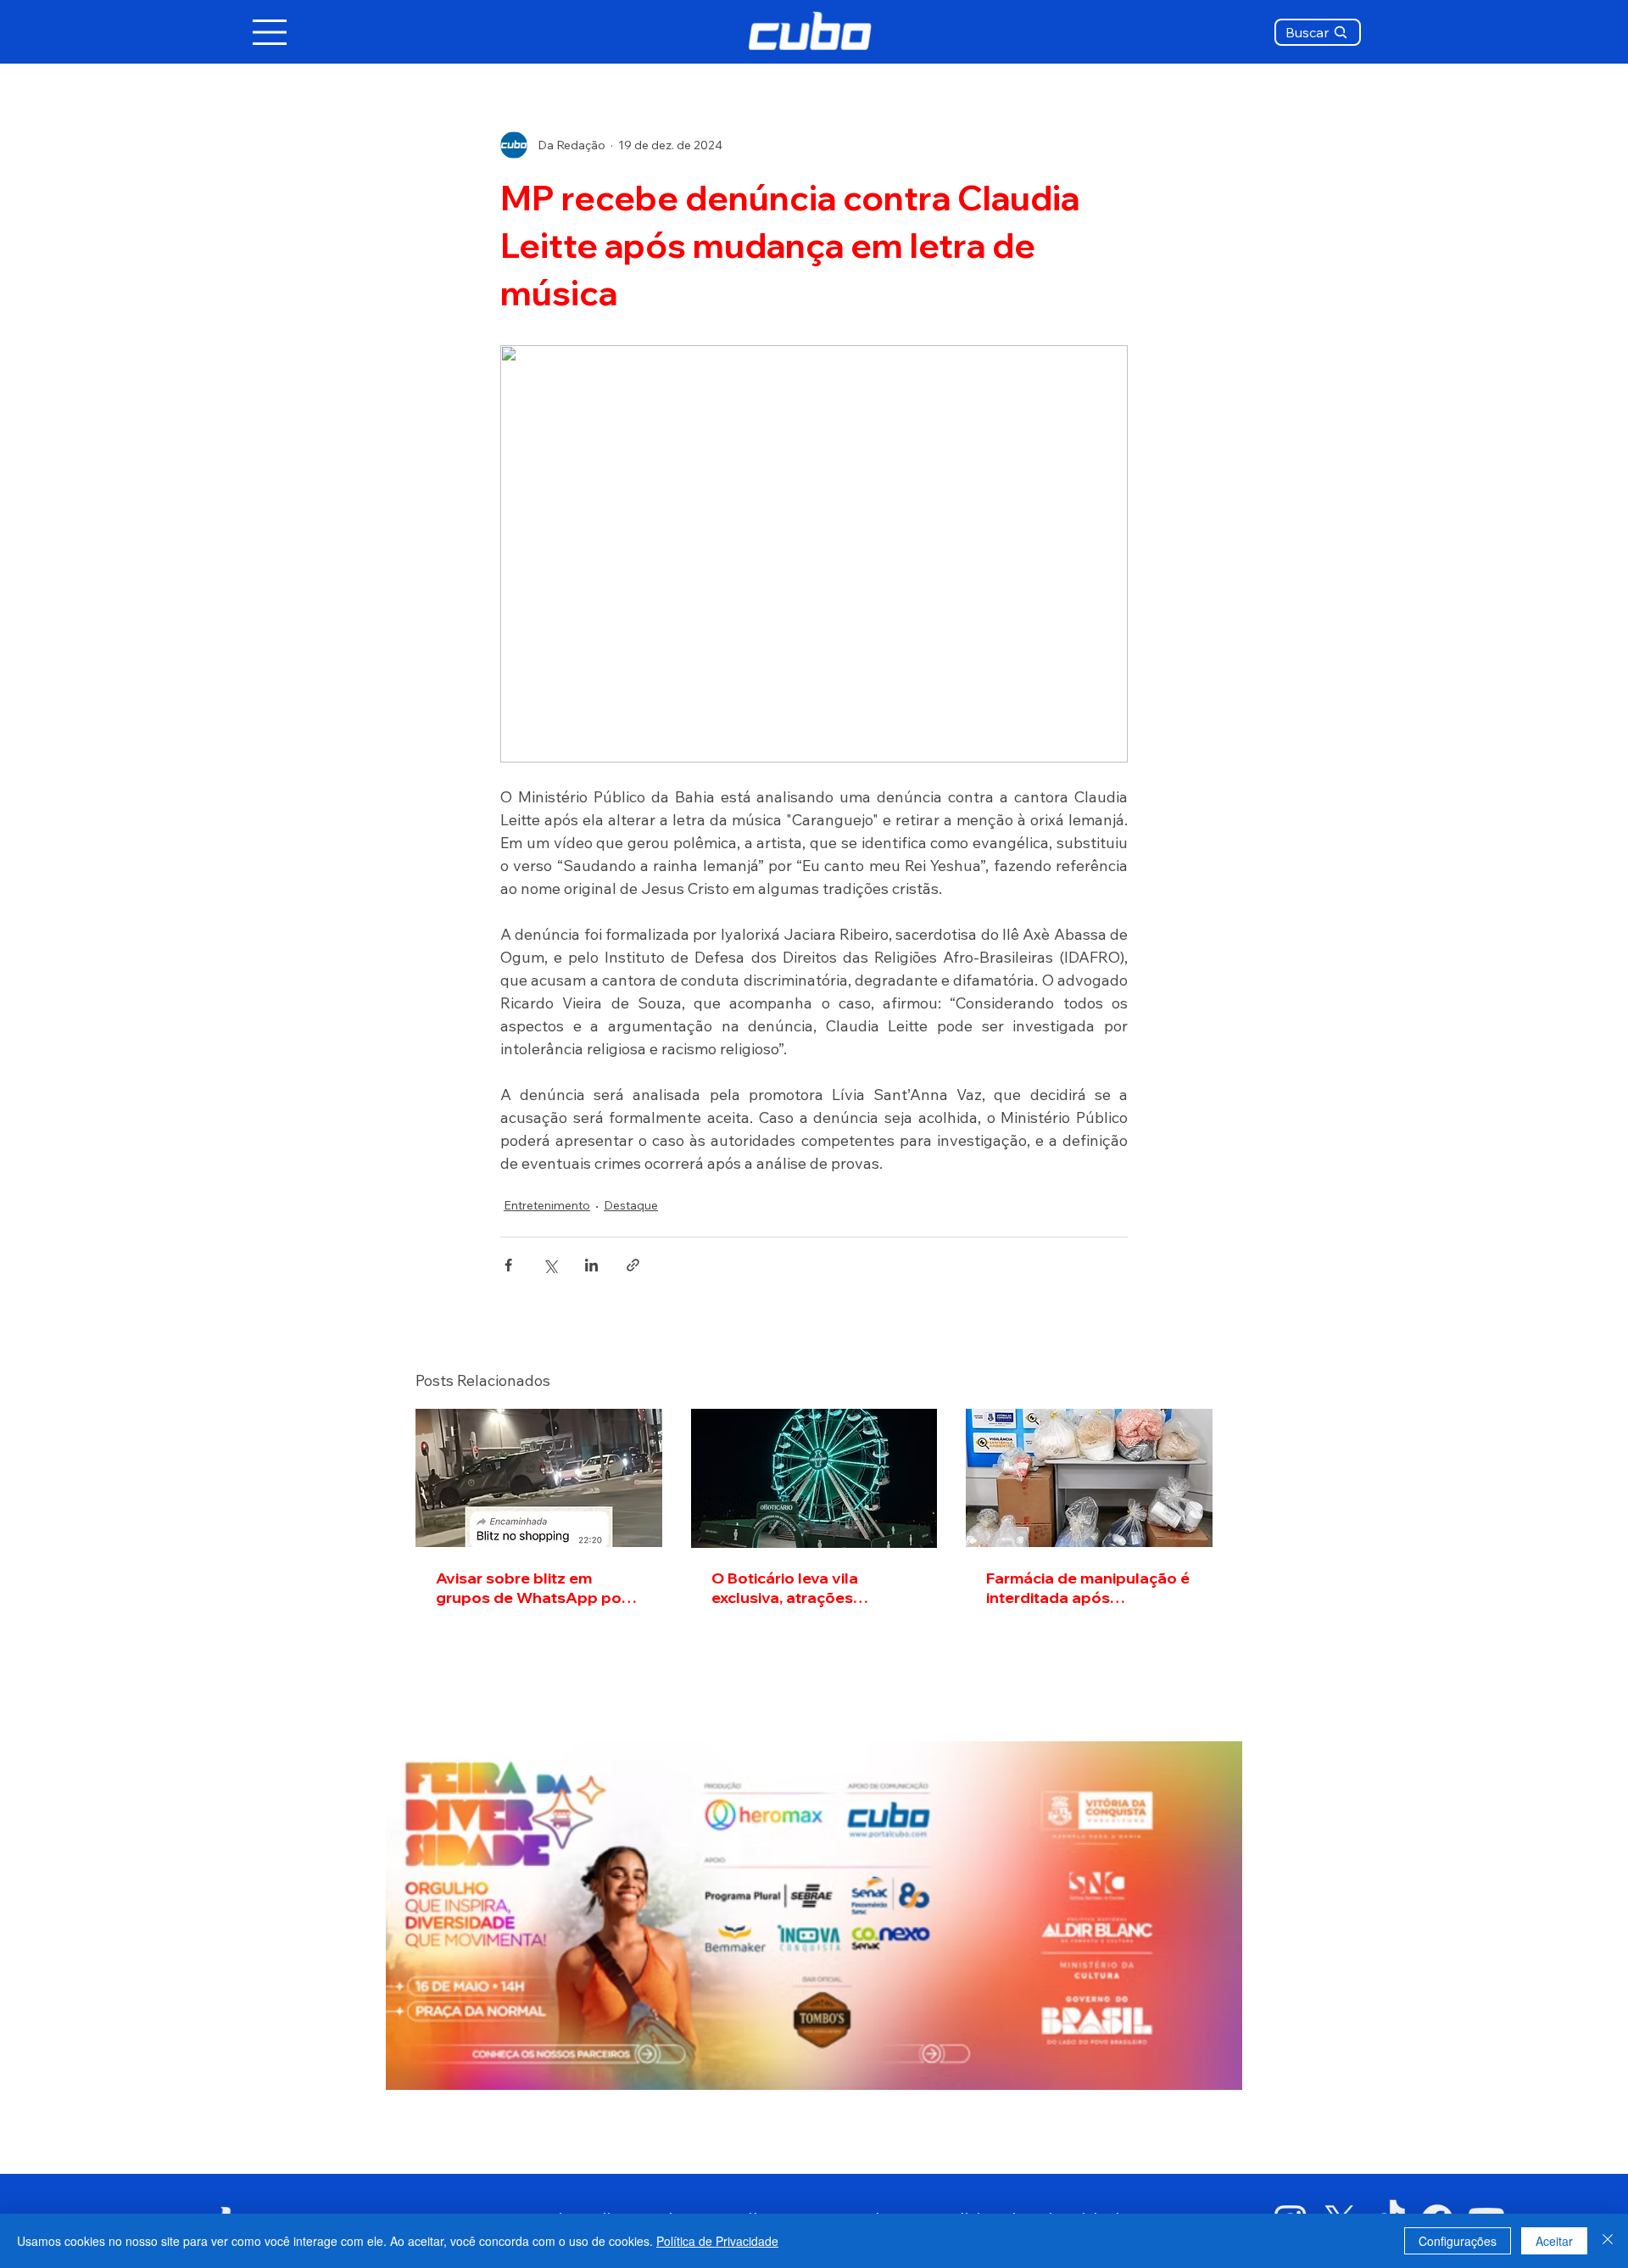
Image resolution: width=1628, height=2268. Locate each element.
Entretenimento (547, 1205)
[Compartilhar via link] (633, 1265)
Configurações (1458, 2241)
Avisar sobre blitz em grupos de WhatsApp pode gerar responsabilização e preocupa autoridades (538, 1588)
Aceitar (1554, 2241)
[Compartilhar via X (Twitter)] (550, 1265)
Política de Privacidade (717, 2241)
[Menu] (270, 32)
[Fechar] (1608, 2241)
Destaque (631, 1205)
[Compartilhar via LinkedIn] (591, 1265)
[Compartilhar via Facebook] (508, 1265)
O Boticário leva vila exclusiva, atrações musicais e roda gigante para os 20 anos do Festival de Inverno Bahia (814, 1588)
